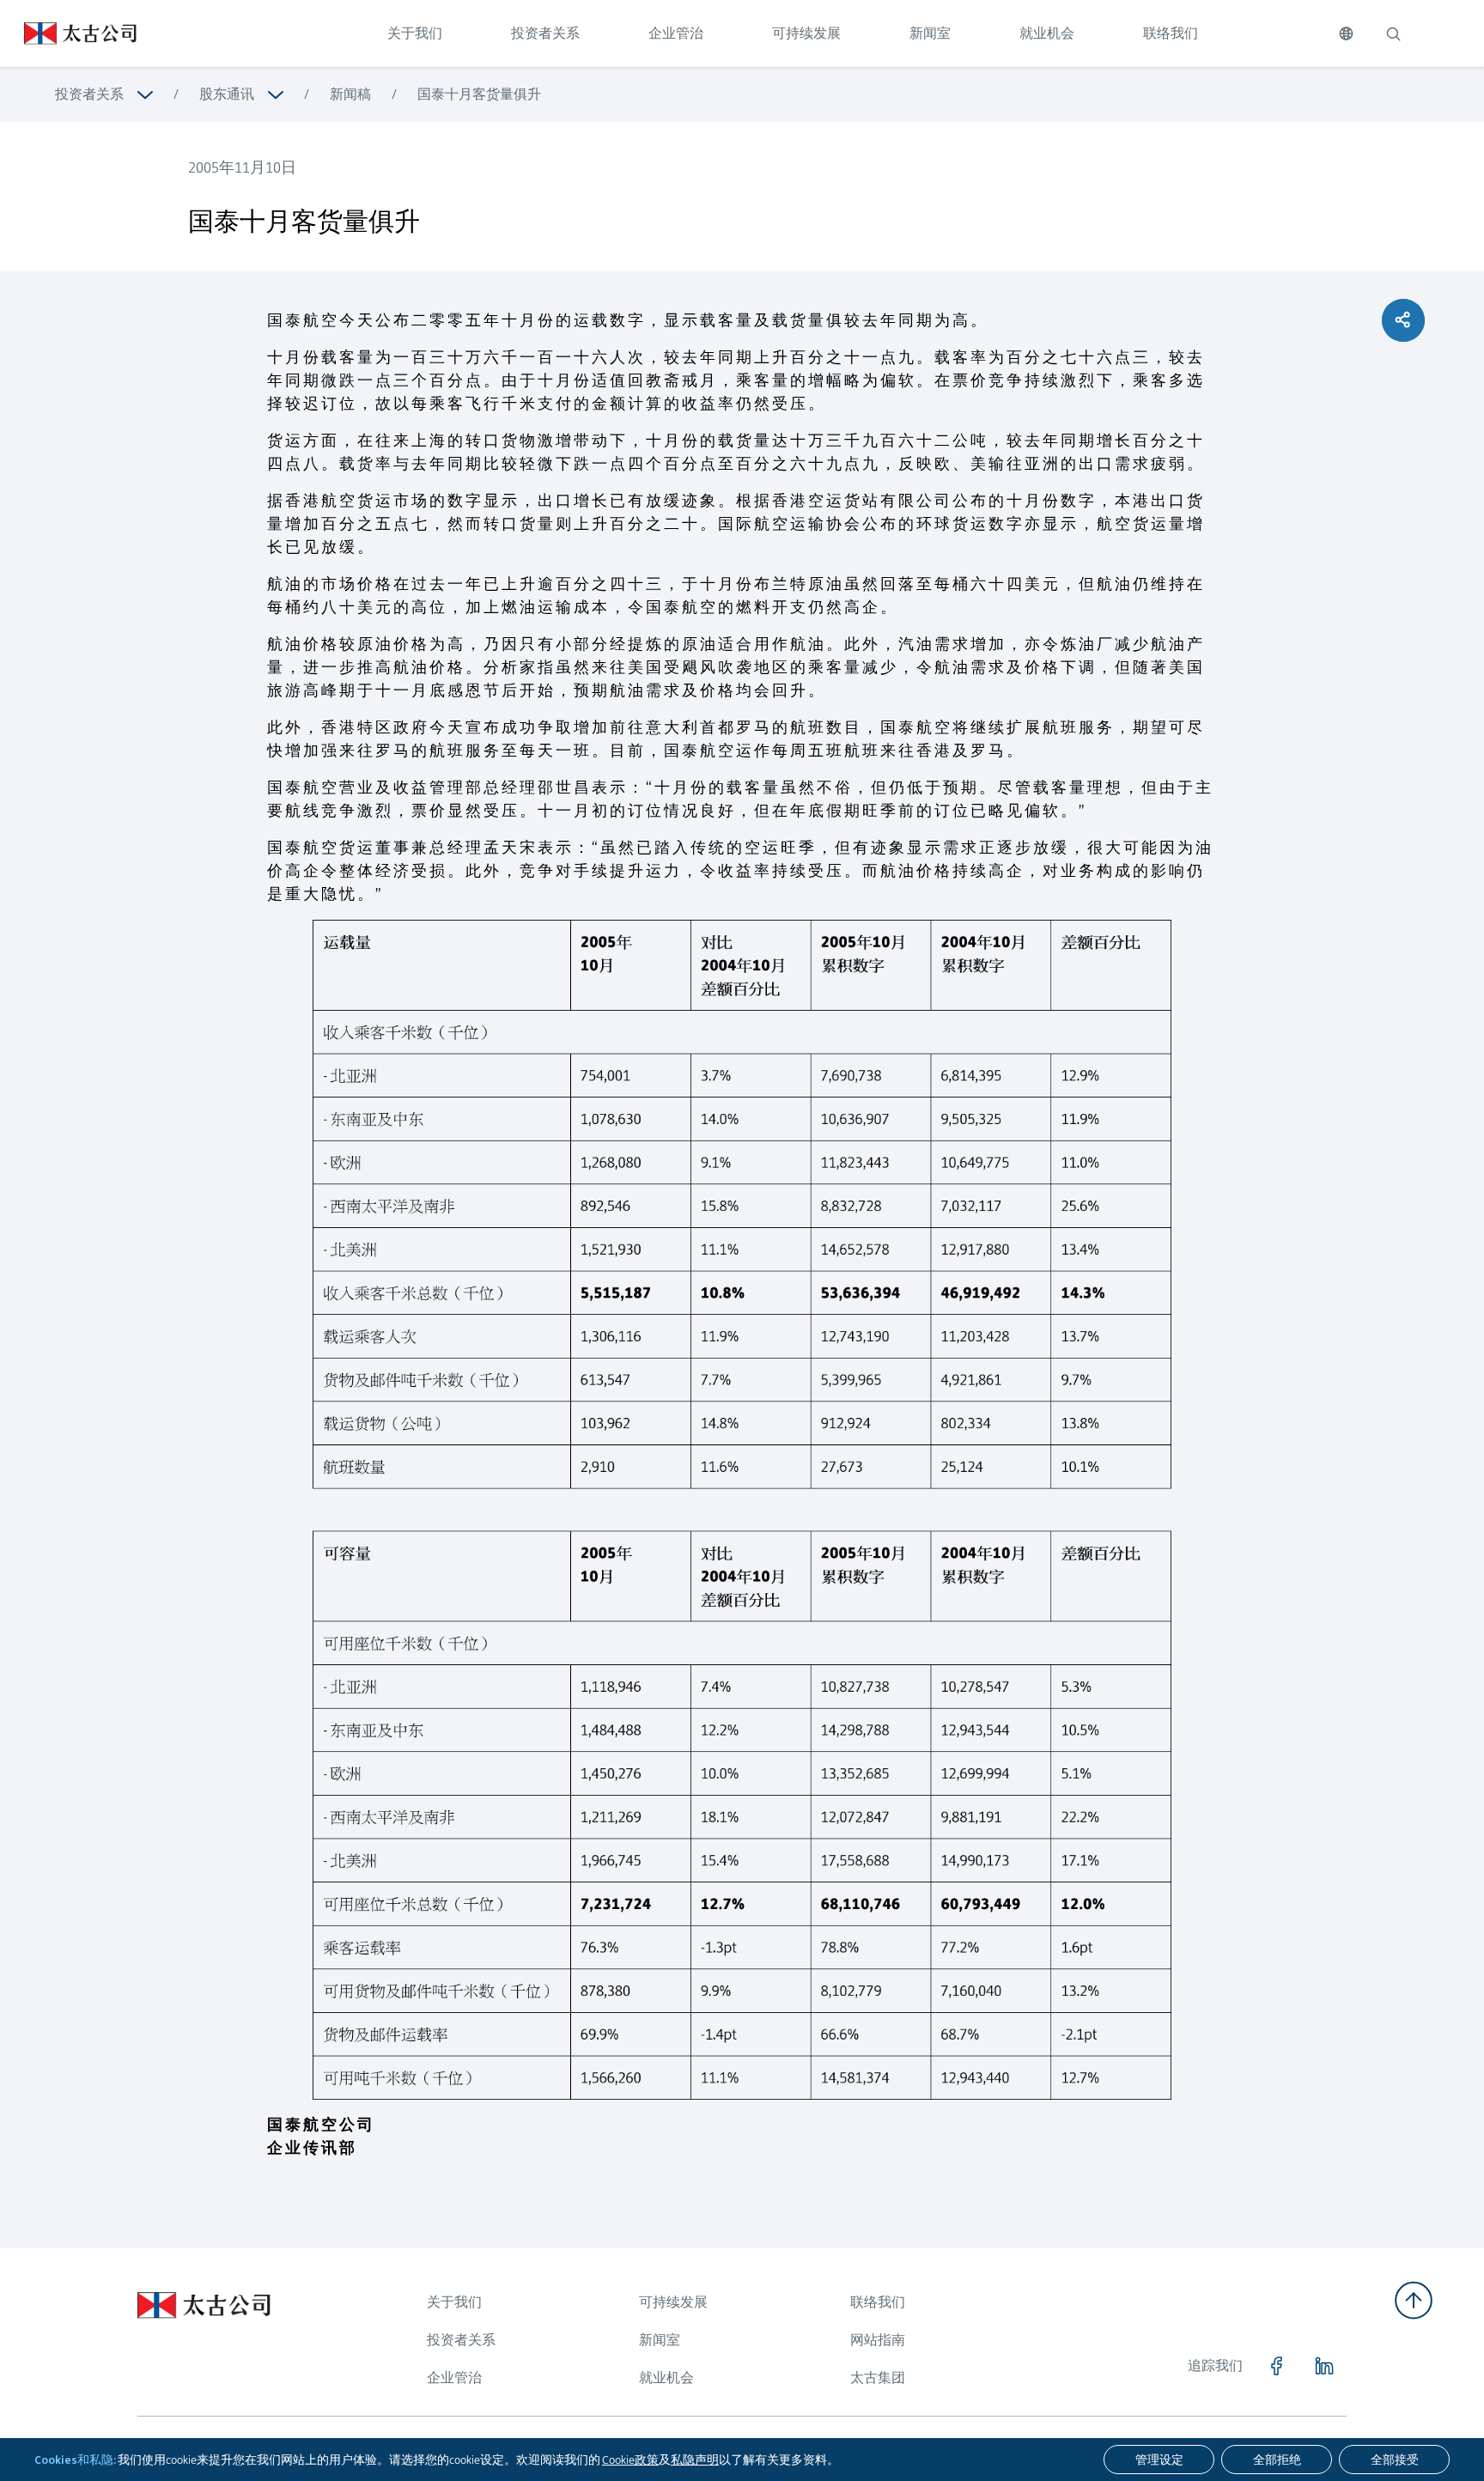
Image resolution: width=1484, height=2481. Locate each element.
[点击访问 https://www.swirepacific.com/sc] (68, 33)
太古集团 (878, 2378)
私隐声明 (695, 2460)
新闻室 (930, 33)
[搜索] (1393, 33)
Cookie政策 (630, 2460)
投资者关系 (545, 33)
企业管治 (676, 33)
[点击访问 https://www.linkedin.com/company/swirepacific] (1324, 2366)
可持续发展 (806, 33)
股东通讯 (227, 94)
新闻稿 (350, 94)
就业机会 (1047, 33)
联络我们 (1171, 33)
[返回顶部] (1414, 2300)
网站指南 (878, 2340)
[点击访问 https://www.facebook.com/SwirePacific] (1276, 2366)
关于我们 (415, 33)
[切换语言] (1346, 33)
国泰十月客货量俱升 (479, 94)
